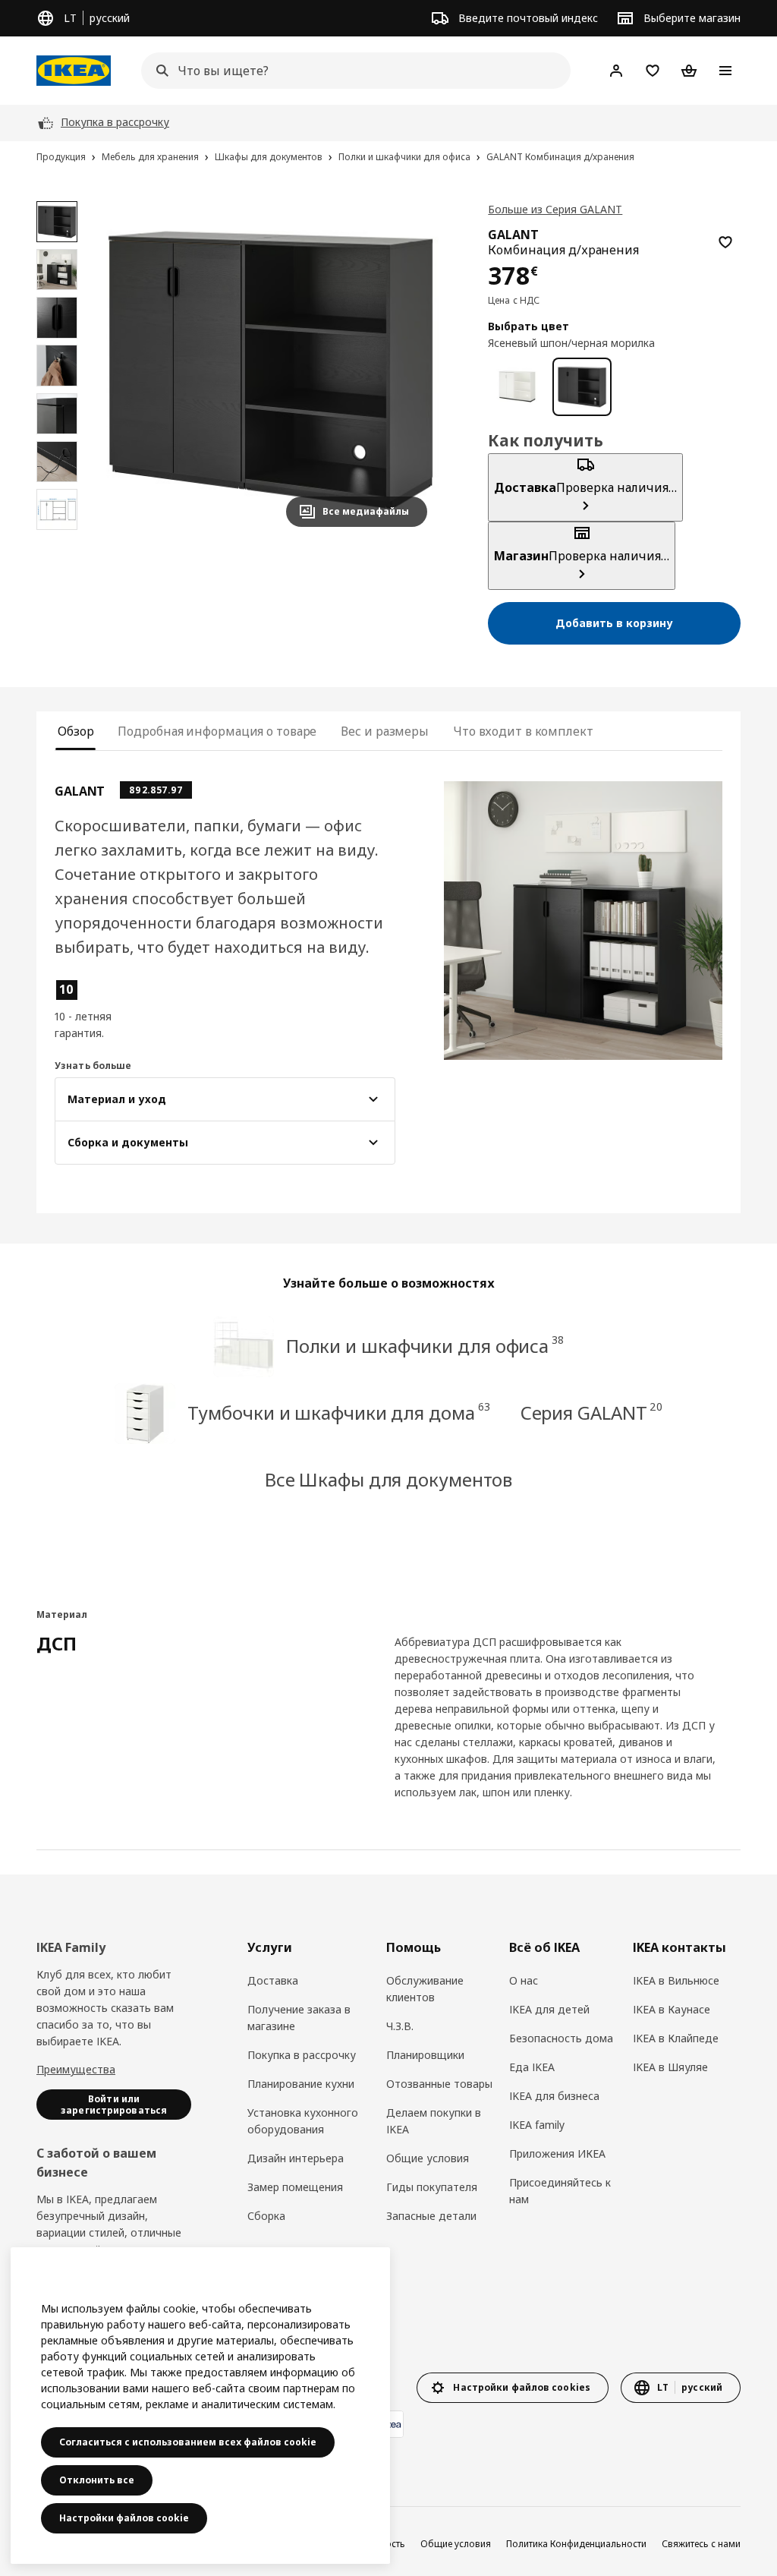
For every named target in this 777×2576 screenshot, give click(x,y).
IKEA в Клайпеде (676, 2038)
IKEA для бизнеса (554, 2096)
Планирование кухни (301, 2084)
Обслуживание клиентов (425, 1989)
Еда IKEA (532, 2067)
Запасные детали (431, 2216)
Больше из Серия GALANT (555, 209)
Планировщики (425, 2055)
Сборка (266, 2216)
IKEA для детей (549, 2009)
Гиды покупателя (432, 2187)
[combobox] (351, 71)
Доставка (273, 1980)
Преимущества (76, 2069)
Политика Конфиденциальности (576, 2544)
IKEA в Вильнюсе (676, 1980)
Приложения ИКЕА (557, 2153)
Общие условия (428, 2158)
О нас (524, 1980)
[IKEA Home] (74, 71)
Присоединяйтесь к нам (560, 2191)
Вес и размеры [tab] (385, 731)
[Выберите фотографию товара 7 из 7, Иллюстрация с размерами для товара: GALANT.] (57, 509)
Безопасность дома (561, 2038)
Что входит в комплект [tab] (523, 731)
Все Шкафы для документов (389, 1479)
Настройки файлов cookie (124, 2518)
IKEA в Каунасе (672, 2009)
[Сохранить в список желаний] (725, 242)
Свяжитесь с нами (701, 2544)
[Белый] (517, 387)
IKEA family (537, 2125)
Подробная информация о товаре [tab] (217, 731)
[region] (271, 370)
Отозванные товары (439, 2084)
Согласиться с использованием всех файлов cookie (188, 2442)
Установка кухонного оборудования (303, 2121)
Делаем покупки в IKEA (434, 2121)
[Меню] (725, 71)
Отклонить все (97, 2480)
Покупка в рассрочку (302, 2055)
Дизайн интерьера (296, 2158)
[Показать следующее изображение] (409, 370)
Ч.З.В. (400, 2026)
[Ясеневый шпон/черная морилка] (582, 387)
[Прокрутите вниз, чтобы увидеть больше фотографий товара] (57, 538)
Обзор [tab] (75, 731)
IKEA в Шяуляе (670, 2067)
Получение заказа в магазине (299, 2018)
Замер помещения (295, 2187)
